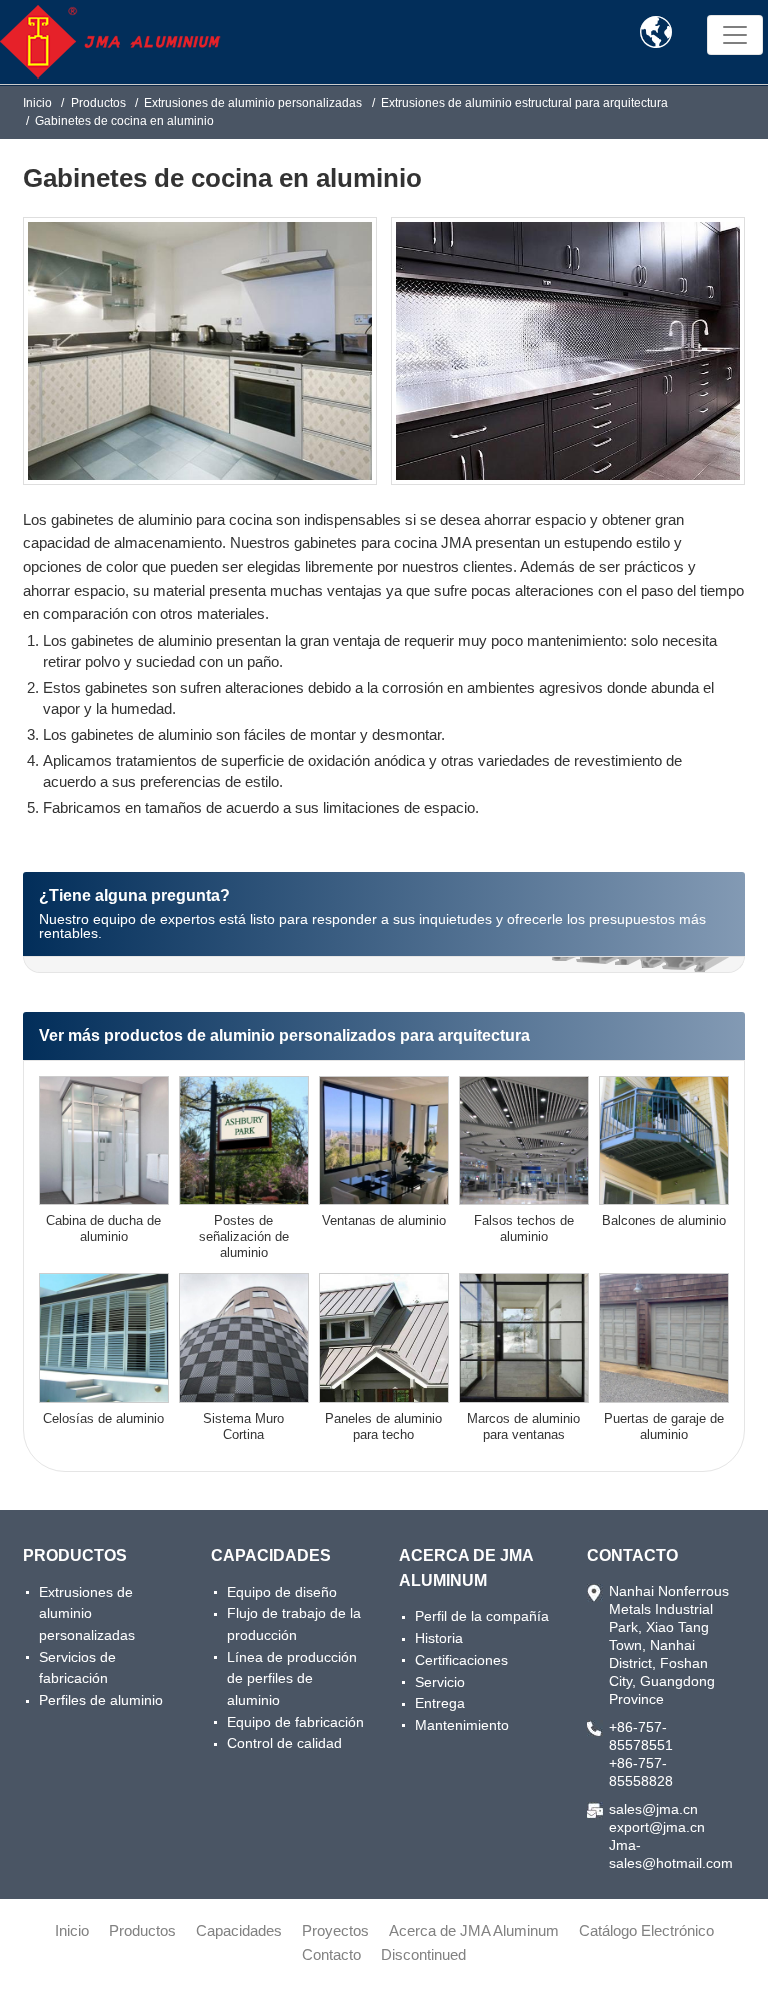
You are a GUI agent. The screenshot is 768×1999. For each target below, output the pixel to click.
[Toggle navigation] (735, 35)
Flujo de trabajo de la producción (294, 1624)
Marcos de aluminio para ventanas (523, 1426)
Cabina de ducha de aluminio (103, 1228)
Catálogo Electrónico (646, 1930)
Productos (98, 103)
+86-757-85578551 (641, 1736)
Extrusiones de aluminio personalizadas (253, 103)
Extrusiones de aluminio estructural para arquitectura (524, 103)
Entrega (440, 1703)
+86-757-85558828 (641, 1772)
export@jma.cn (657, 1827)
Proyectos (335, 1930)
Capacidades (271, 1555)
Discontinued (423, 1954)
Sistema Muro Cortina (243, 1426)
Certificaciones (461, 1660)
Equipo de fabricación (295, 1722)
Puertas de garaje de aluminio (664, 1426)
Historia (439, 1638)
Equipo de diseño (282, 1592)
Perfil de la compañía (482, 1616)
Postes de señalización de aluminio (244, 1236)
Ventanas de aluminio (384, 1220)
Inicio (37, 103)
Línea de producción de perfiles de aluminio (292, 1678)
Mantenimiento (462, 1725)
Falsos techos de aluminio (524, 1228)
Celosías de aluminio (103, 1418)
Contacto (632, 1555)
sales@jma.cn (653, 1809)
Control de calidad (284, 1743)
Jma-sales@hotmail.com (669, 1854)
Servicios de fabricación (77, 1668)
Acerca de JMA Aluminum (466, 1568)
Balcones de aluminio (664, 1220)
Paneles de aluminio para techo (383, 1426)
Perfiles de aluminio (101, 1700)
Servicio (440, 1682)
